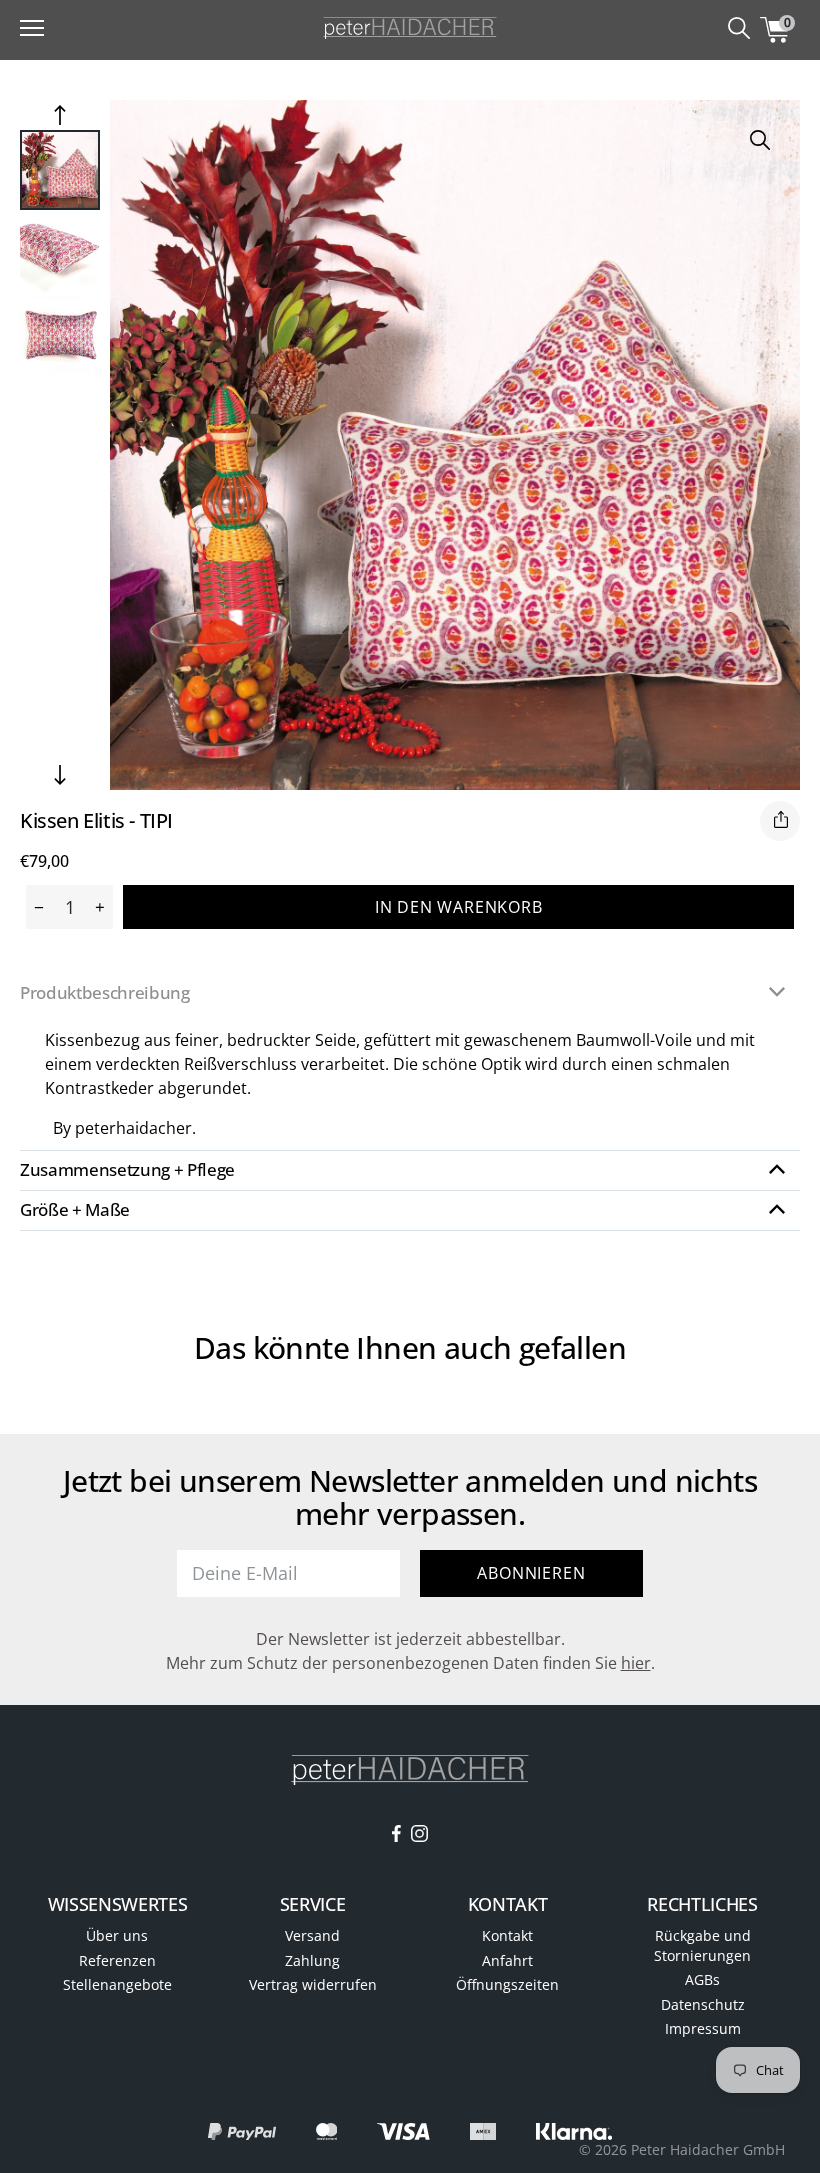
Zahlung (312, 1960)
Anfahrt (507, 1960)
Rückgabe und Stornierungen (702, 1945)
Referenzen (117, 1960)
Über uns (117, 1935)
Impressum (703, 2028)
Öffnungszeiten (507, 1984)
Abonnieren (531, 1573)
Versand (312, 1935)
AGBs (702, 1979)
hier (636, 1663)
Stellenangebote (117, 1984)
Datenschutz (703, 2004)
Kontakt (507, 1935)
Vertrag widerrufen (313, 1984)
